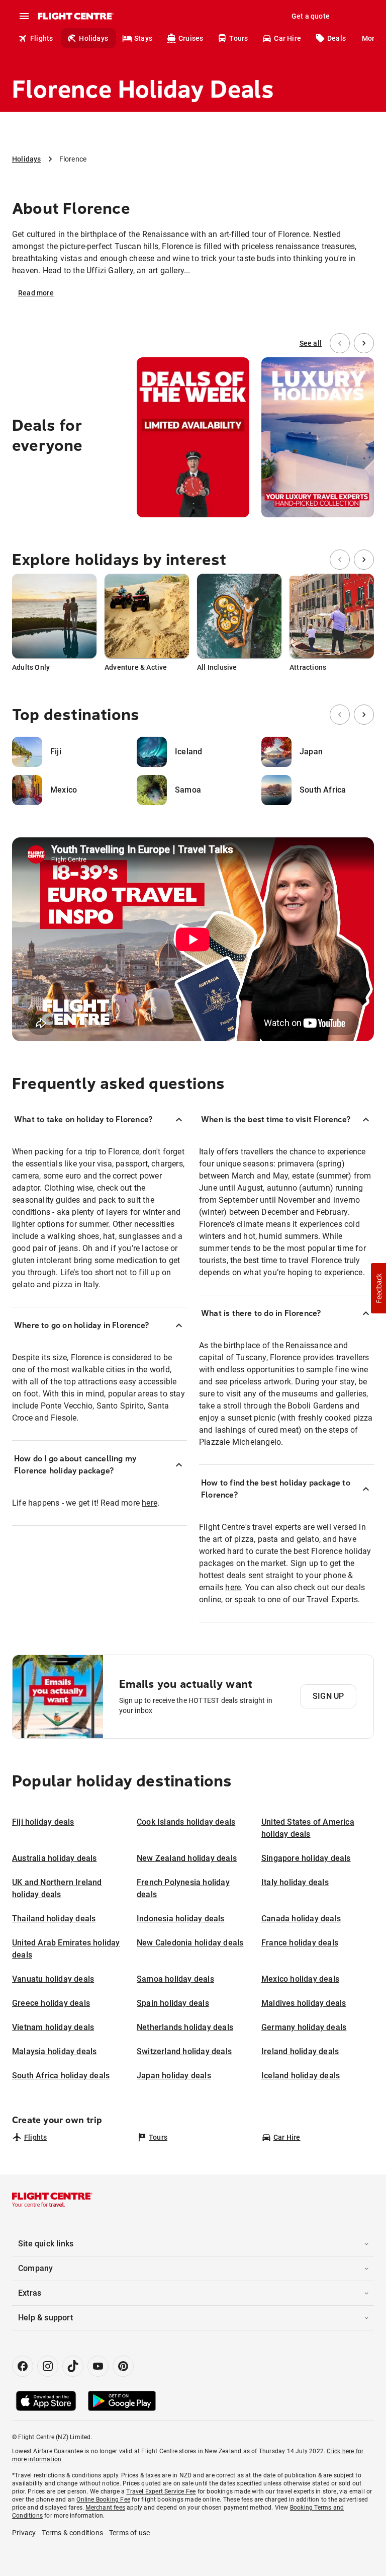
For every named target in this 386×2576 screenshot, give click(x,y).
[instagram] (48, 2366)
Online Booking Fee (103, 2500)
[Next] (364, 343)
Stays (143, 38)
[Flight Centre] (75, 16)
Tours (238, 38)
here (150, 1503)
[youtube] (98, 2366)
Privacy (24, 2533)
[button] (378, 1288)
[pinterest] (123, 2366)
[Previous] (340, 343)
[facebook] (23, 2366)
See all (311, 343)
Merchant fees (105, 2508)
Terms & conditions (72, 2533)
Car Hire (287, 38)
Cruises (191, 38)
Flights (41, 38)
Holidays (93, 38)
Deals (336, 38)
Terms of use (129, 2533)
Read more (36, 293)
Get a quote (311, 16)
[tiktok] (73, 2366)
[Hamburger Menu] (24, 16)
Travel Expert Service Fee (161, 2491)
